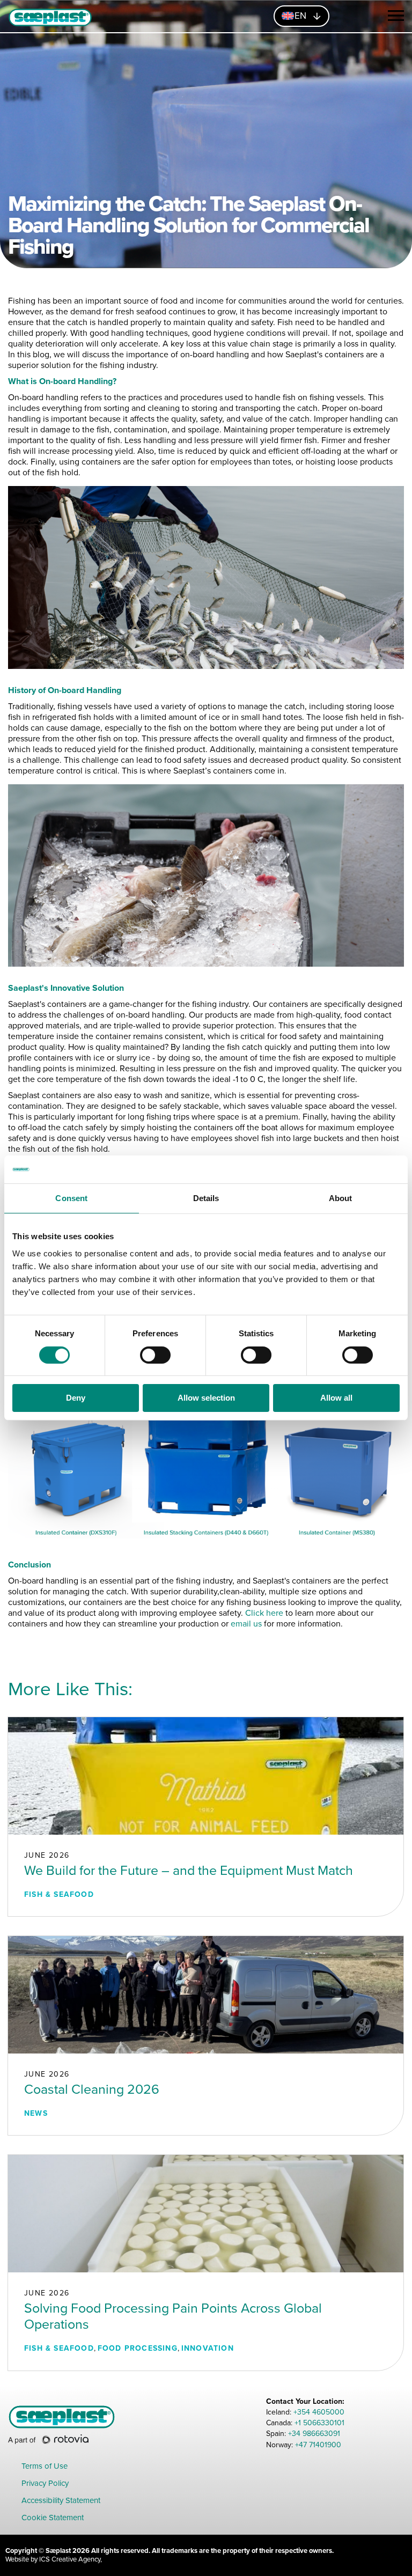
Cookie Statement (53, 2518)
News (36, 2113)
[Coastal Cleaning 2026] (206, 1994)
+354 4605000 (319, 2412)
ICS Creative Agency (70, 2559)
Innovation (208, 2348)
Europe (170, 85)
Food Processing (138, 2348)
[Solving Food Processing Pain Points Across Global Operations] (206, 2213)
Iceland (230, 85)
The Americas (95, 85)
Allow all (336, 1398)
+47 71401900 (318, 2445)
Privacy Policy (45, 2484)
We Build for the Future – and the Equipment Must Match (189, 1871)
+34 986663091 (314, 2434)
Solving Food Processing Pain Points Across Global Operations (173, 2316)
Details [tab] (206, 1198)
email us (246, 1624)
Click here (264, 1613)
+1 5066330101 (319, 2423)
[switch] (155, 1355)
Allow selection (206, 1398)
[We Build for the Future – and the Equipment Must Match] (206, 1775)
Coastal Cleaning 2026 (92, 2089)
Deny (76, 1398)
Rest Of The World (321, 85)
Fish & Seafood (59, 1894)
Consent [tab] (71, 1198)
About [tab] (341, 1198)
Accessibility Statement (61, 2501)
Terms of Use (45, 2467)
